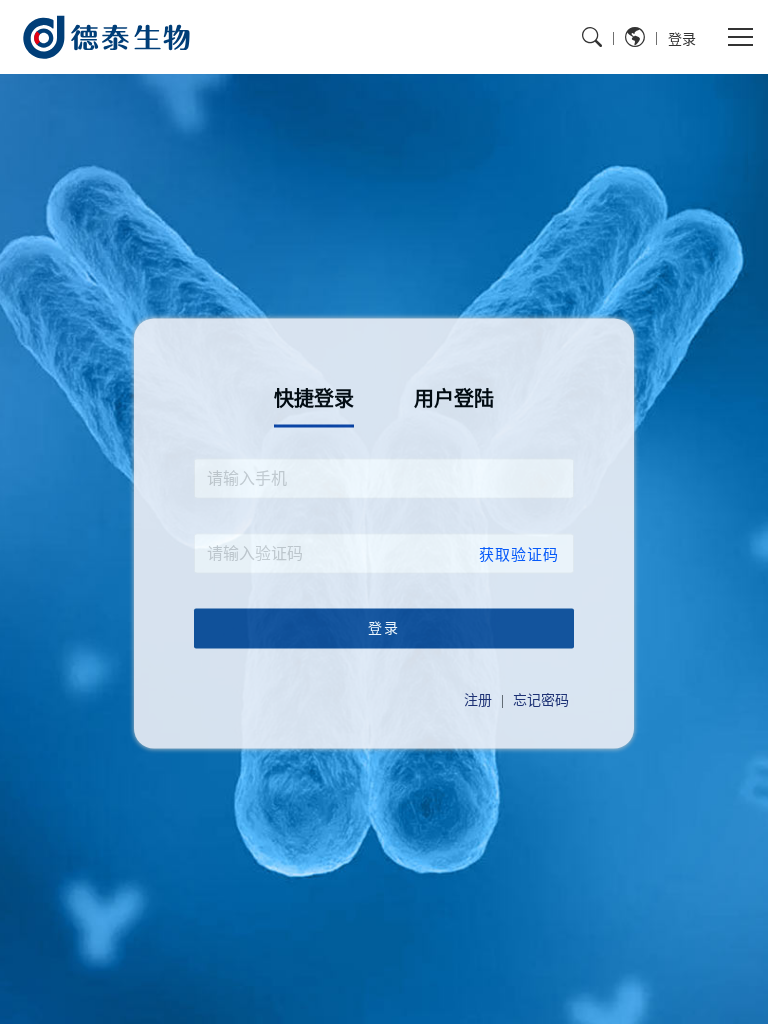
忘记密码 (541, 700)
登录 (682, 38)
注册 (478, 700)
